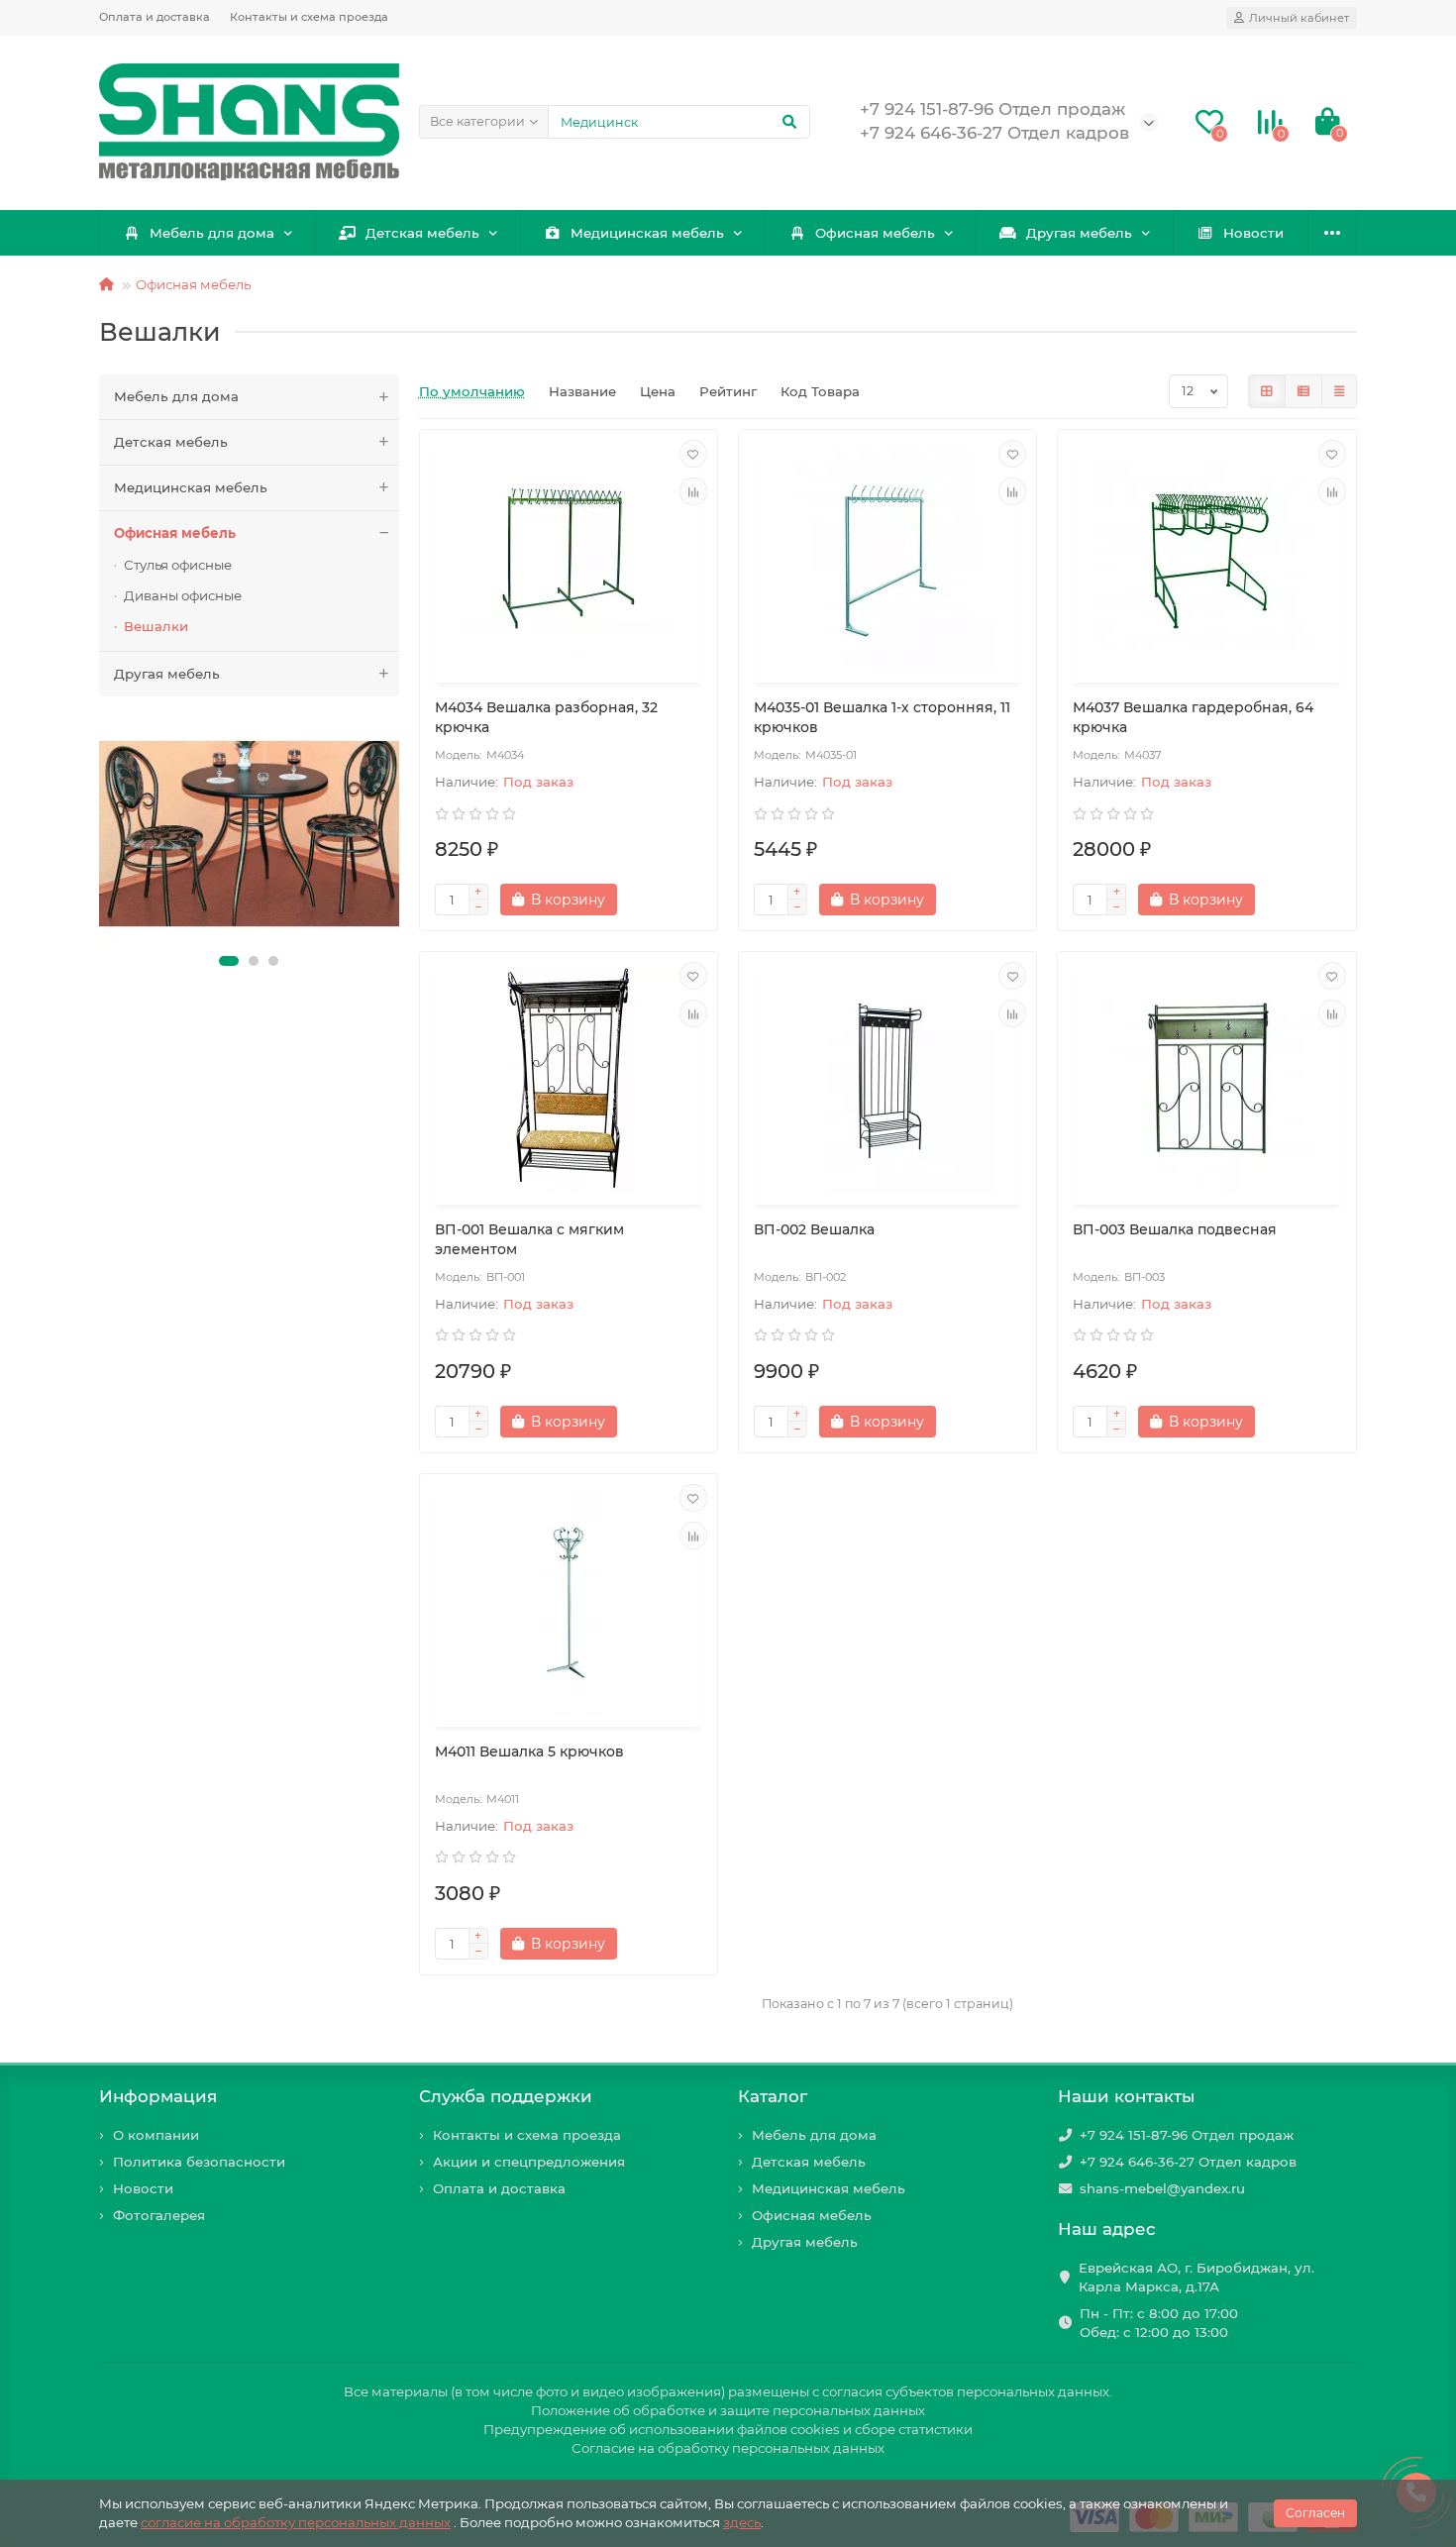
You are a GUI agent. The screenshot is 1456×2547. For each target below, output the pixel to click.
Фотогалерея (159, 2215)
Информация (158, 2096)
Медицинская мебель (647, 233)
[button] (229, 961)
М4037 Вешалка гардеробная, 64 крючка (1193, 717)
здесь (742, 2522)
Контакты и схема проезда (309, 17)
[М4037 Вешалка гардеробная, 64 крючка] (1206, 559)
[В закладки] (693, 454)
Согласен (1315, 2513)
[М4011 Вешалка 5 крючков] (569, 1603)
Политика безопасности (199, 2162)
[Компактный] (1339, 391)
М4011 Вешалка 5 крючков (529, 1751)
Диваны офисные (183, 595)
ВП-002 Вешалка (814, 1229)
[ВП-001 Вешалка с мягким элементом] (569, 1081)
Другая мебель (1079, 233)
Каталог (773, 2096)
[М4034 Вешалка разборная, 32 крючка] (569, 559)
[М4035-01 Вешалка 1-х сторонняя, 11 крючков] (887, 559)
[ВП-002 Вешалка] (887, 1081)
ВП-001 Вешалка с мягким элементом (529, 1239)
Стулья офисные (178, 565)
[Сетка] (1267, 391)
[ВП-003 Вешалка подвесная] (1206, 1081)
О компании (156, 2135)
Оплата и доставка (155, 17)
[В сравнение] (693, 491)
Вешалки (156, 626)
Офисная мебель (875, 233)
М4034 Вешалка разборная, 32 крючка (546, 717)
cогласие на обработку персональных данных (296, 2522)
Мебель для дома (212, 233)
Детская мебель (422, 233)
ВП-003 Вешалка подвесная (1175, 1229)
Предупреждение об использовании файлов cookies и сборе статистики (728, 2429)
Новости (1253, 233)
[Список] (1303, 391)
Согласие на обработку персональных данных (728, 2448)
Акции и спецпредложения (529, 2162)
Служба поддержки (506, 2096)
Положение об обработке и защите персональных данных (728, 2410)
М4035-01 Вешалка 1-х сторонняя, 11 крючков (882, 717)
